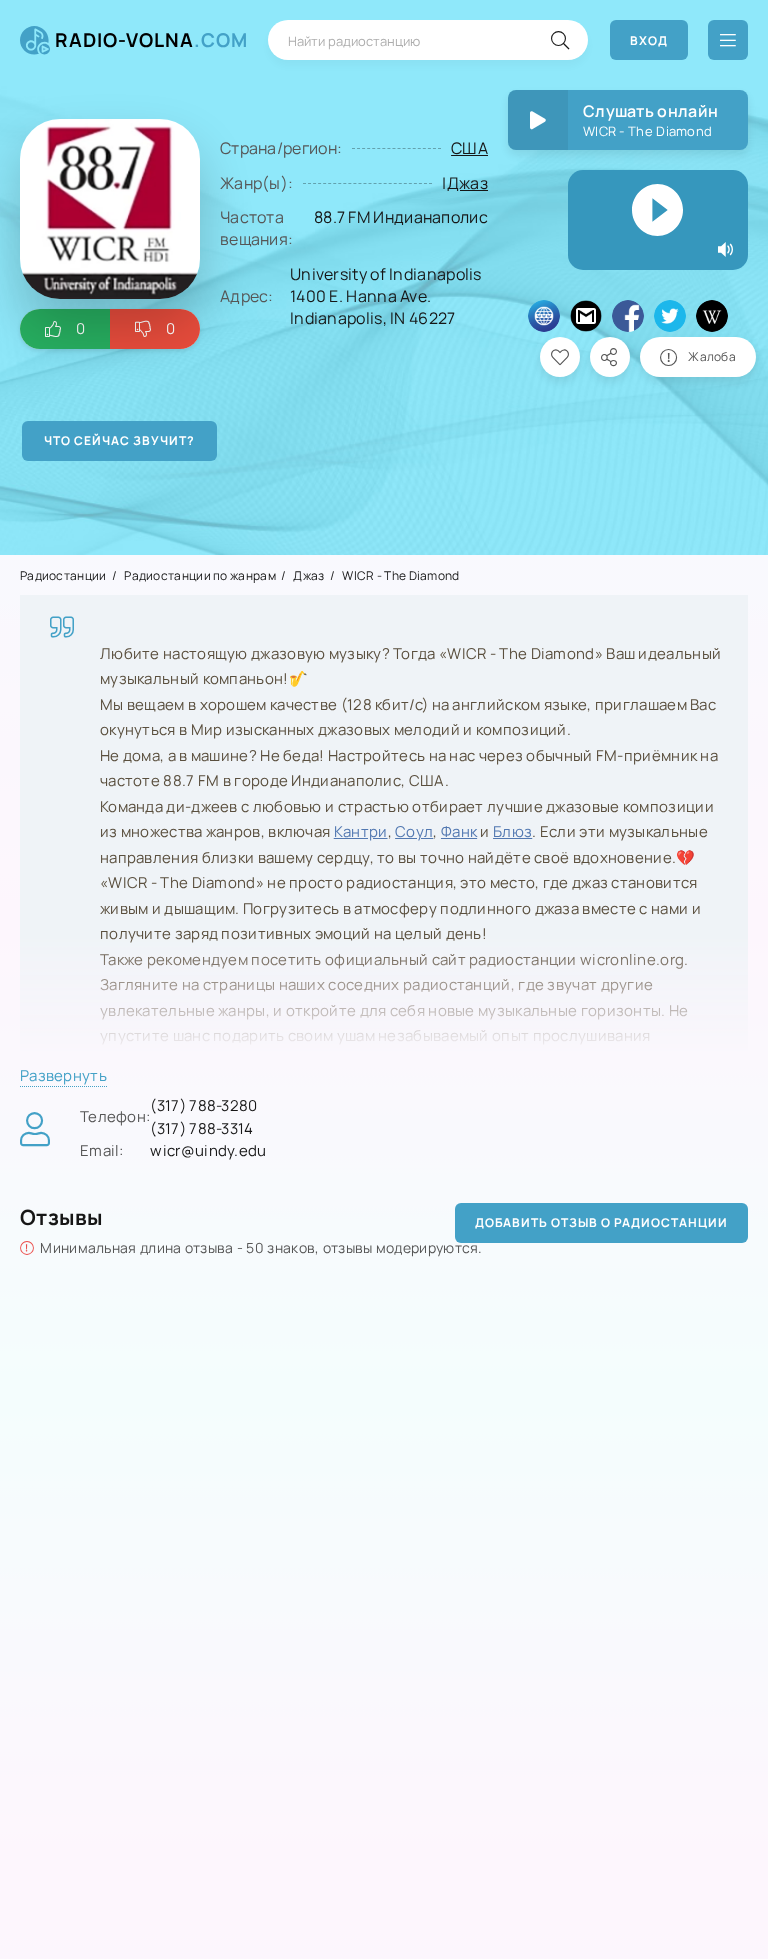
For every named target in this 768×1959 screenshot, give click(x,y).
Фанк (459, 831)
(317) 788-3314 (201, 1128)
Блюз (512, 831)
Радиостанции (63, 575)
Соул (414, 831)
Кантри (361, 831)
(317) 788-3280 (203, 1105)
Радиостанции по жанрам (200, 575)
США (469, 148)
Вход (649, 40)
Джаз (467, 183)
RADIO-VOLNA (151, 40)
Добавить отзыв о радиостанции (601, 1222)
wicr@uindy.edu (208, 1150)
